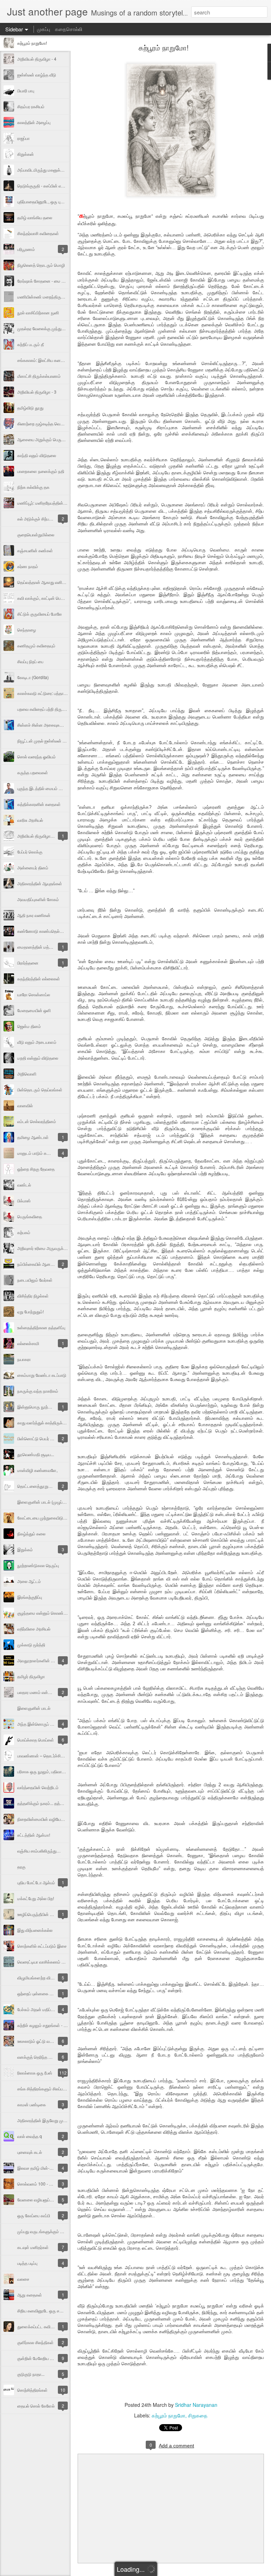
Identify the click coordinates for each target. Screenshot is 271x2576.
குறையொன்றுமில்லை (36, 534)
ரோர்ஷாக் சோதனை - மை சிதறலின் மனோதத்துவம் (61, 281)
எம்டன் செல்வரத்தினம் (37, 1121)
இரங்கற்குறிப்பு (30, 1597)
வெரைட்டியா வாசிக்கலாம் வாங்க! (45, 1962)
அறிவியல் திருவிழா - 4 (37, 59)
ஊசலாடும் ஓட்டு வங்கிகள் (40, 2041)
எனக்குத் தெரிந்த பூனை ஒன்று (44, 2057)
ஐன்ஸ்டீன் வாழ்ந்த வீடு (37, 75)
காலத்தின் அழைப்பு (34, 122)
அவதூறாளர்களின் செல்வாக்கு (44, 1660)
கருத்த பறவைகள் (33, 772)
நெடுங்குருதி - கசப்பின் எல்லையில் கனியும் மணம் (60, 186)
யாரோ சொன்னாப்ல (34, 994)
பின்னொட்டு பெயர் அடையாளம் (44, 1438)
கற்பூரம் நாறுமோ (168, 2415)
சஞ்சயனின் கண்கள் (35, 550)
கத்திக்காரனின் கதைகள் (39, 804)
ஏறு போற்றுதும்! (31, 1311)
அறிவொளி (27, 1074)
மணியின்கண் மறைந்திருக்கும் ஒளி (48, 297)
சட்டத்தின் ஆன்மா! (34, 1835)
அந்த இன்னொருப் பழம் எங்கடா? (46, 1724)
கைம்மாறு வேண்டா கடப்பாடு (42, 1375)
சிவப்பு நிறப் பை (30, 661)
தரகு (21, 1866)
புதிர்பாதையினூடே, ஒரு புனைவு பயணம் (51, 201)
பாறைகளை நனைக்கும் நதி (41, 471)
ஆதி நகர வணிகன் (34, 915)
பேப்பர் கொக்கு (30, 852)
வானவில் (25, 1105)
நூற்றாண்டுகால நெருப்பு (38, 1565)
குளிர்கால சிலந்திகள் (35, 2342)
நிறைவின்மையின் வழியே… (41, 1819)
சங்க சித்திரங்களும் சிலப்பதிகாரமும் (48, 2088)
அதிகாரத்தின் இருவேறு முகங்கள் (46, 2120)
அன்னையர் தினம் (33, 867)
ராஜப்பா (23, 138)
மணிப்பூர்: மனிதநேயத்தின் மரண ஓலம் (51, 503)
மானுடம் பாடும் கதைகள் (38, 1153)
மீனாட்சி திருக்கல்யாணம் (39, 376)
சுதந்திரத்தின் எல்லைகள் (39, 978)
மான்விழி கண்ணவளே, (37, 1470)
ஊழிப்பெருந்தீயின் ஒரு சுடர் (41, 1914)
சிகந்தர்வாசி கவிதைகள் (38, 233)
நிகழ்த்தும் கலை (31, 1533)
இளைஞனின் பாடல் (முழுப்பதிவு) (45, 1502)
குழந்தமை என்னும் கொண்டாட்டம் (46, 1613)
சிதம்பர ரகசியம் (31, 106)
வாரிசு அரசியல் (30, 820)
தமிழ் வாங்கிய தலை (35, 217)
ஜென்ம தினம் (29, 1026)
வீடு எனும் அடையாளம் (37, 1042)
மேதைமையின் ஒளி (34, 1010)
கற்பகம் (24, 1232)
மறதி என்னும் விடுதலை (38, 1058)
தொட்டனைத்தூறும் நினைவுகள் (45, 1486)
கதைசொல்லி (69, 29)
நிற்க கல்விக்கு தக (33, 487)
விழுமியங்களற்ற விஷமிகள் (41, 1977)
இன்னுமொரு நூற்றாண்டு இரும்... (46, 1407)
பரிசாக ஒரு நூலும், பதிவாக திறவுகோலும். (53, 1771)
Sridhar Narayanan (196, 2405)
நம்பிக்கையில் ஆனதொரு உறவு (44, 1264)
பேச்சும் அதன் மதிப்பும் (37, 2009)
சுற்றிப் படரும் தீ (31, 344)
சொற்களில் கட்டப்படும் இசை (42, 1946)
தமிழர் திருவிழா (31, 1676)
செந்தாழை (27, 630)
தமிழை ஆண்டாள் (33, 1137)
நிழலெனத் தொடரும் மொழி (41, 265)
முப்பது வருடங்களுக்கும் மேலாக (45, 2231)
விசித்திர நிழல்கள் (33, 1296)
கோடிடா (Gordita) (33, 677)
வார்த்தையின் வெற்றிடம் (38, 1787)
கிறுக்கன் (26, 154)
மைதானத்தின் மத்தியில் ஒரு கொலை (49, 947)
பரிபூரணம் (26, 249)
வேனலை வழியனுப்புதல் (37, 2199)
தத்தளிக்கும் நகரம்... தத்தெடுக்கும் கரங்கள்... (57, 1803)
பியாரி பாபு (26, 90)
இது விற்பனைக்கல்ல (35, 1930)
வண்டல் (24, 1185)
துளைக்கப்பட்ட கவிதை (37, 2326)
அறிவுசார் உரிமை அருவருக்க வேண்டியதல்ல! (55, 1248)
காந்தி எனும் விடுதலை (37, 455)
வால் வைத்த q (30, 2136)
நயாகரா (24, 1359)
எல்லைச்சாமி (28, 1343)
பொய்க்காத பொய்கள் (36, 1740)
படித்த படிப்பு (27, 2263)
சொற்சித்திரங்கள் (32, 2390)
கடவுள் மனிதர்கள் (33, 2247)
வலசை (23, 2279)
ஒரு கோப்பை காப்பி (34, 2215)
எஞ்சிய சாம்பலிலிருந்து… (39, 1851)
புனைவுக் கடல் (30, 2152)
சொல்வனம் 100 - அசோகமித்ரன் (46, 2184)
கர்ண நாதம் (28, 566)
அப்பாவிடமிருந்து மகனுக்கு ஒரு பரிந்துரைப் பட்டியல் (61, 170)
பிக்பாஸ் (24, 1200)
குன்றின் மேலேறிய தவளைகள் (43, 2358)
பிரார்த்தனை (28, 963)
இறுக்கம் (25, 1549)
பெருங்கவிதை (30, 1216)
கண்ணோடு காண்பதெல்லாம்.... (44, 931)
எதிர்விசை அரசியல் (34, 1629)
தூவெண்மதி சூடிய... (36, 1454)
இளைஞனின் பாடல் (34, 1708)
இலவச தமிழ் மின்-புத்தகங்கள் (43, 2168)
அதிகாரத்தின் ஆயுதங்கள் (40, 883)
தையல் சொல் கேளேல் (36, 2406)
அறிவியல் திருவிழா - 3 (37, 392)
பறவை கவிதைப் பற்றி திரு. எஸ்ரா (46, 709)
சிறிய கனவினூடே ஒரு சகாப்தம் (44, 2310)
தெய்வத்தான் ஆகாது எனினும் (43, 582)
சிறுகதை (198, 2415)
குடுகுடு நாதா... (31, 2374)
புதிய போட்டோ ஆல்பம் (36, 1882)
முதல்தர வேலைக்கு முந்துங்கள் (44, 328)
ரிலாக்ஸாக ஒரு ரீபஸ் (35, 2073)
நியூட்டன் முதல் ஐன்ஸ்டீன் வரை (44, 741)
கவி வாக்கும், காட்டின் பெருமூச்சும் (47, 598)
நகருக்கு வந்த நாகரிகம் (38, 1391)
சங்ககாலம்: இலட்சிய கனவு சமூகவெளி (51, 360)
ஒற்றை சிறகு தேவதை (36, 1169)
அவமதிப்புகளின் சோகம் (38, 899)
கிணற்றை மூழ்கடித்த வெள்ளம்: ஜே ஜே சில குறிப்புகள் (63, 423)
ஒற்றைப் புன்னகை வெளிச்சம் (42, 1993)
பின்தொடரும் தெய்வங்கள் (40, 1089)
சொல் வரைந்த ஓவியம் (37, 756)
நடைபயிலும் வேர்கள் (35, 1280)
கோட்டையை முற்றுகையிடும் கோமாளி (50, 1518)
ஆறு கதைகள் (30, 2295)
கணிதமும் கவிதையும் (36, 645)
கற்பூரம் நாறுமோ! (32, 43)
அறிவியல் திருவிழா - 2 (37, 836)
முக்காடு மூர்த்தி (31, 1644)
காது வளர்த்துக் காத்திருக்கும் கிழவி (49, 1422)
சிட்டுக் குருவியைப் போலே (40, 614)
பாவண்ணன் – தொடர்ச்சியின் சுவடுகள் (51, 1755)
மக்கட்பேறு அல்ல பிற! (36, 1898)
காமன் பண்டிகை (32, 2104)
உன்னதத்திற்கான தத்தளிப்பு (41, 1327)
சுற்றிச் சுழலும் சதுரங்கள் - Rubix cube (51, 2025)
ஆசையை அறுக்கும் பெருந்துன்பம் (47, 439)
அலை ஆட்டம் (29, 1581)
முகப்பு (44, 29)
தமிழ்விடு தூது (30, 408)
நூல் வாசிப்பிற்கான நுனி (38, 312)
